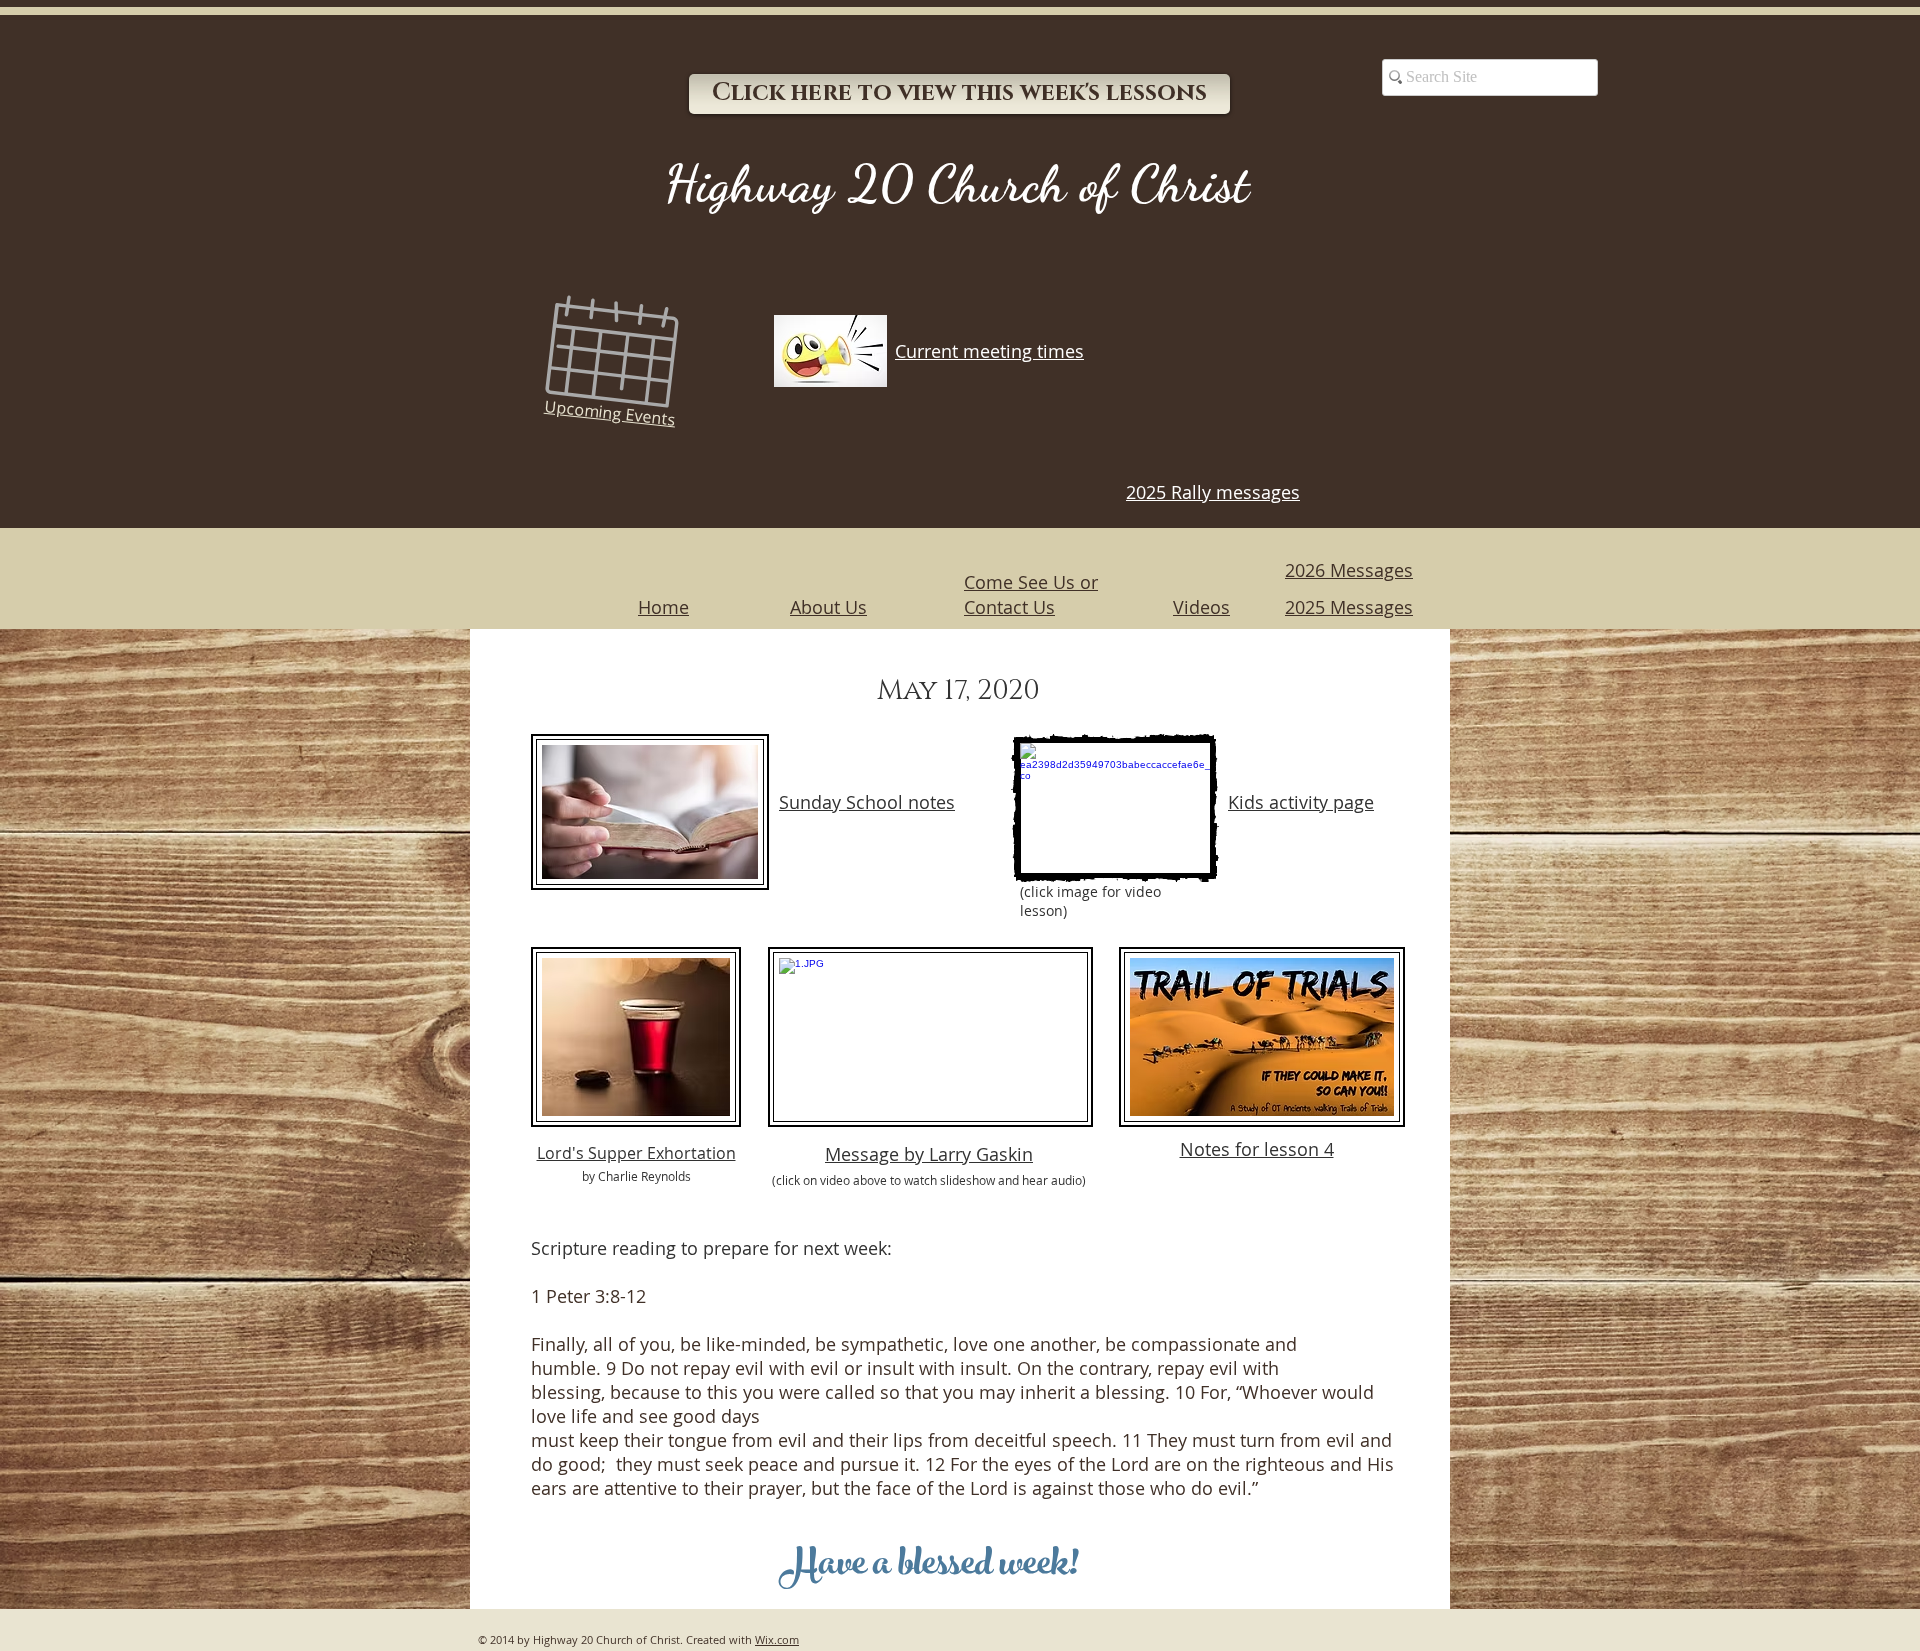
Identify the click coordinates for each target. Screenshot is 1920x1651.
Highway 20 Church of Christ (956, 183)
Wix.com (777, 1639)
